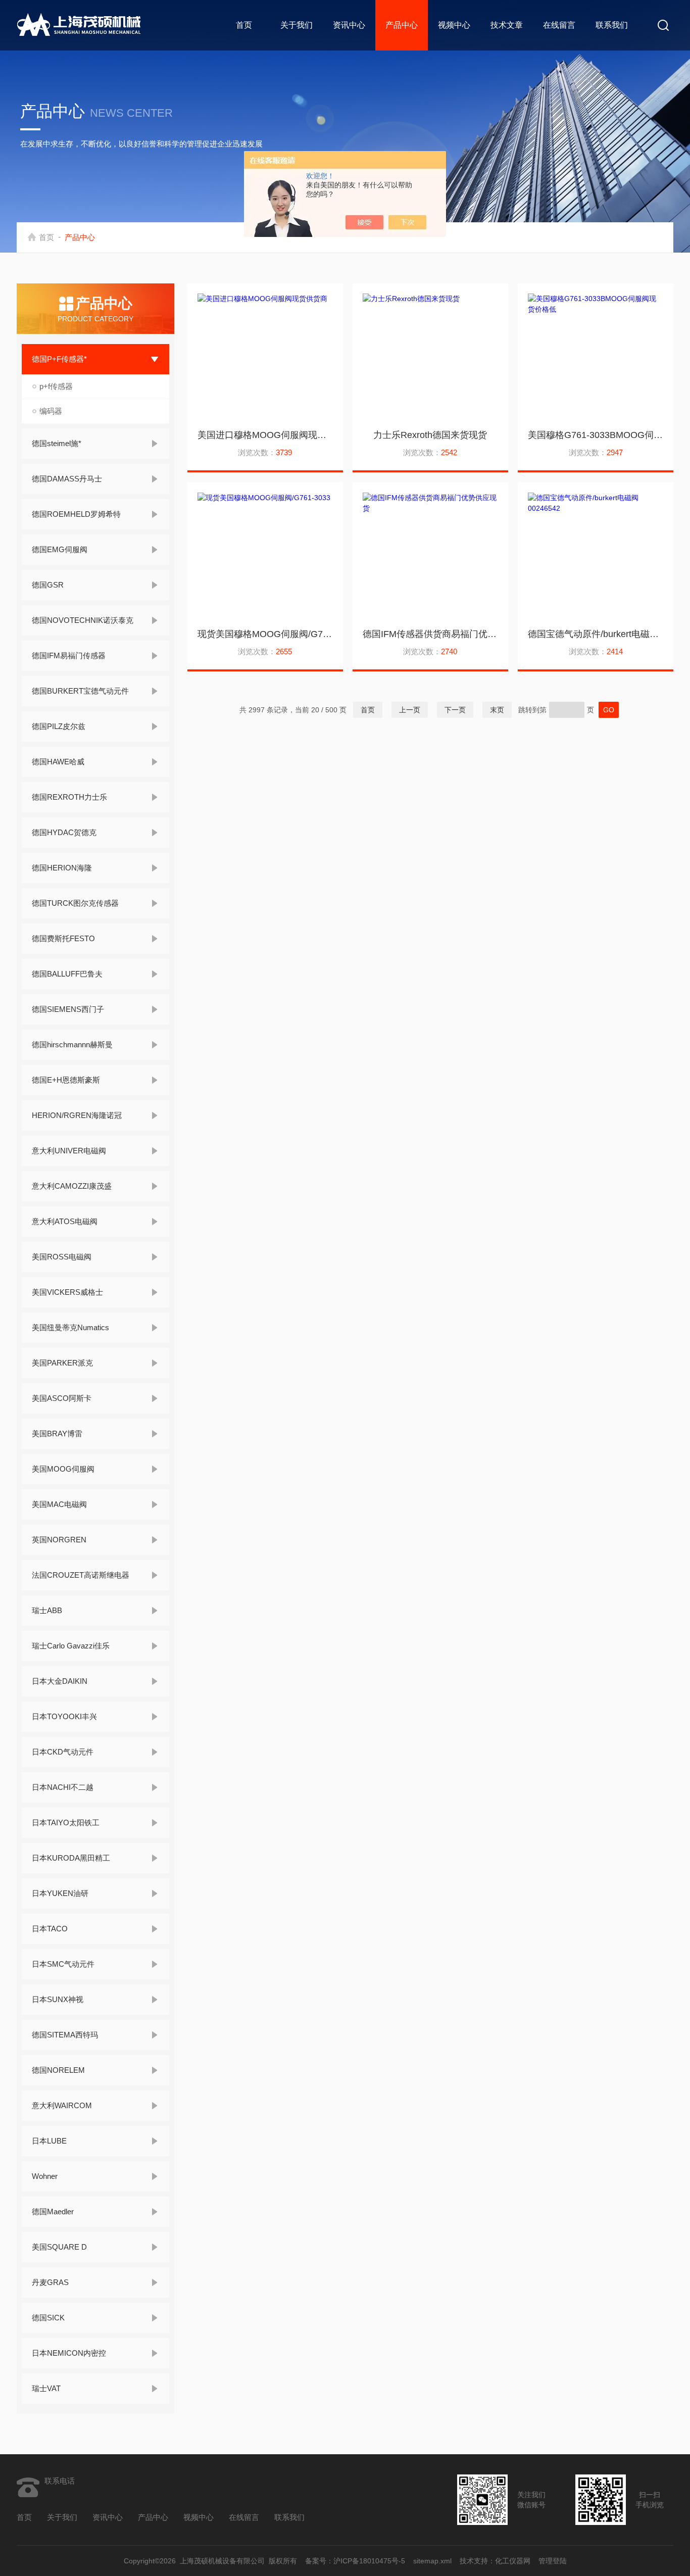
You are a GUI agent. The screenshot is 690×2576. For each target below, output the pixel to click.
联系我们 (612, 25)
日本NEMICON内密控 (69, 2353)
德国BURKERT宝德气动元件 (80, 691)
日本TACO (50, 1929)
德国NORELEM (58, 2070)
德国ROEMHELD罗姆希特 (76, 514)
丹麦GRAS (50, 2282)
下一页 (455, 710)
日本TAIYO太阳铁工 (66, 1822)
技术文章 (507, 25)
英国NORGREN (59, 1540)
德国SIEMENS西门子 (68, 1009)
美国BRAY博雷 (57, 1433)
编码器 (51, 411)
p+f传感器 (56, 386)
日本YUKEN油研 (60, 1893)
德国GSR (48, 585)
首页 (244, 25)
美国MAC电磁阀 (59, 1504)
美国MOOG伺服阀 (63, 1469)
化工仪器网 (513, 2561)
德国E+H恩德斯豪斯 (66, 1080)
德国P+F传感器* (59, 359)
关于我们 (297, 25)
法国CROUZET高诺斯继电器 (81, 1575)
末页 (497, 710)
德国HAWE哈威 (58, 762)
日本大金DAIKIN (60, 1681)
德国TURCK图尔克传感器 (75, 903)
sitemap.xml (432, 2561)
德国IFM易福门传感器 (69, 655)
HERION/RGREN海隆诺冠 (77, 1115)
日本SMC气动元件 (63, 1964)
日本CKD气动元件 (63, 1752)
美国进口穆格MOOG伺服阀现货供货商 (265, 435)
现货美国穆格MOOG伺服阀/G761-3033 (265, 634)
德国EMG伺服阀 (60, 549)
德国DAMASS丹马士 (67, 479)
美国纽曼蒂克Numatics (70, 1327)
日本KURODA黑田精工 (71, 1858)
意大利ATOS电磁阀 (65, 1221)
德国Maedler (53, 2212)
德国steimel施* (57, 443)
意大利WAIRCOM (62, 2105)
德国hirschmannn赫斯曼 (72, 1044)
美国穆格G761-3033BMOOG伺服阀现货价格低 (596, 435)
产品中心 (402, 25)
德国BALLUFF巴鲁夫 (67, 974)
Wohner (45, 2176)
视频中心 (454, 25)
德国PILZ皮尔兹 (59, 726)
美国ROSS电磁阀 (62, 1257)
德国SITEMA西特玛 (65, 2035)
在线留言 (559, 25)
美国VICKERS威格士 (67, 1292)
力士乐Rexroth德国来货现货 (430, 435)
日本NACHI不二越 (63, 1787)
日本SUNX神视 (58, 1999)
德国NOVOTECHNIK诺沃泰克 (83, 620)
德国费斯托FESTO (63, 938)
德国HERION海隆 (62, 868)
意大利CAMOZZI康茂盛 (72, 1186)
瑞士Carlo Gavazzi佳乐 (71, 1646)
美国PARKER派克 (62, 1363)
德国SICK (48, 2318)
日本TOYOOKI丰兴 (64, 1716)
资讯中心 (349, 25)
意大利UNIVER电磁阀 (69, 1151)
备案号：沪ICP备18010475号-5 (355, 2561)
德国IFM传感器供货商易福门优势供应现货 (430, 634)
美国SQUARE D (59, 2247)
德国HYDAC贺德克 (64, 832)
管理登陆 (553, 2561)
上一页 (410, 710)
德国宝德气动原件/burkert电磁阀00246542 (596, 634)
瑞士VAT (46, 2388)
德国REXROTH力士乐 (69, 797)
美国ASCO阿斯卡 (62, 1398)
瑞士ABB (47, 1610)
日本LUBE (49, 2141)
